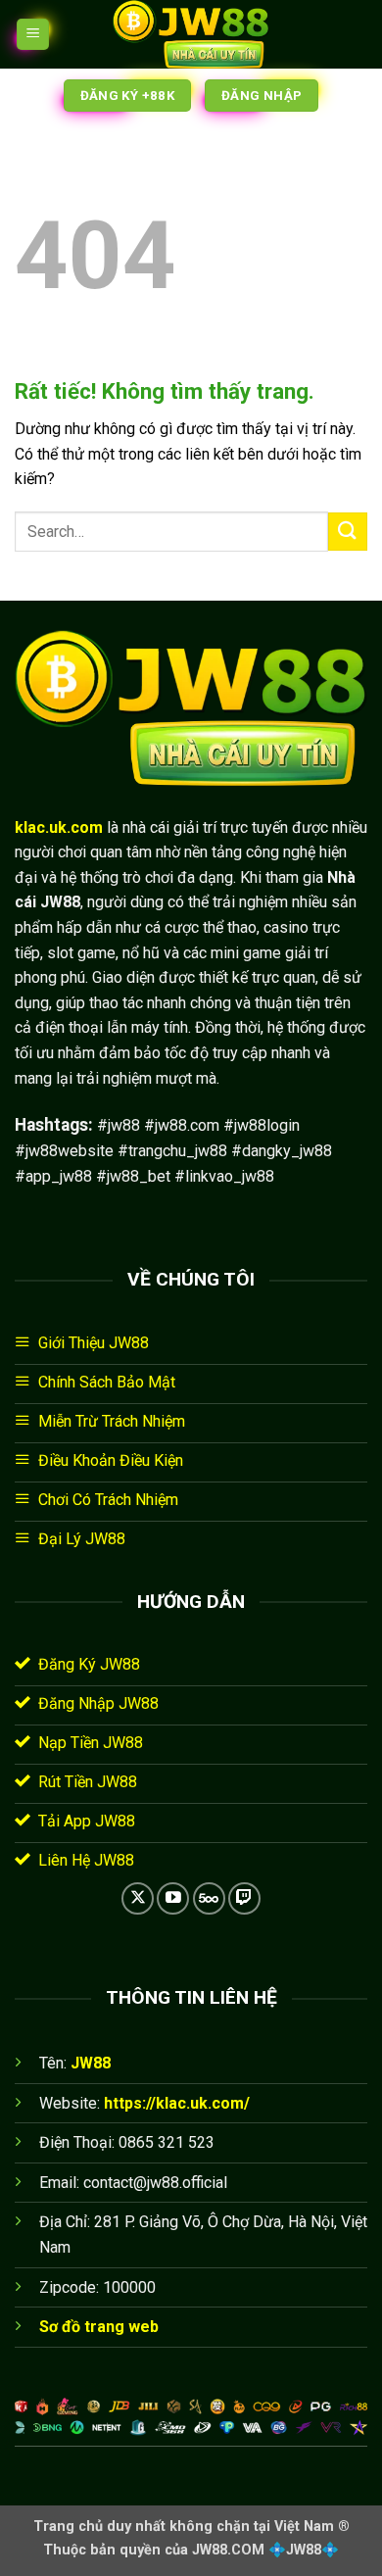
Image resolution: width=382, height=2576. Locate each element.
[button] (33, 35)
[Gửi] (348, 532)
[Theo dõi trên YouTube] (173, 1898)
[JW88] (191, 34)
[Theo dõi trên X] (138, 1898)
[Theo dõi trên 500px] (209, 1898)
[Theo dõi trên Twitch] (244, 1898)
